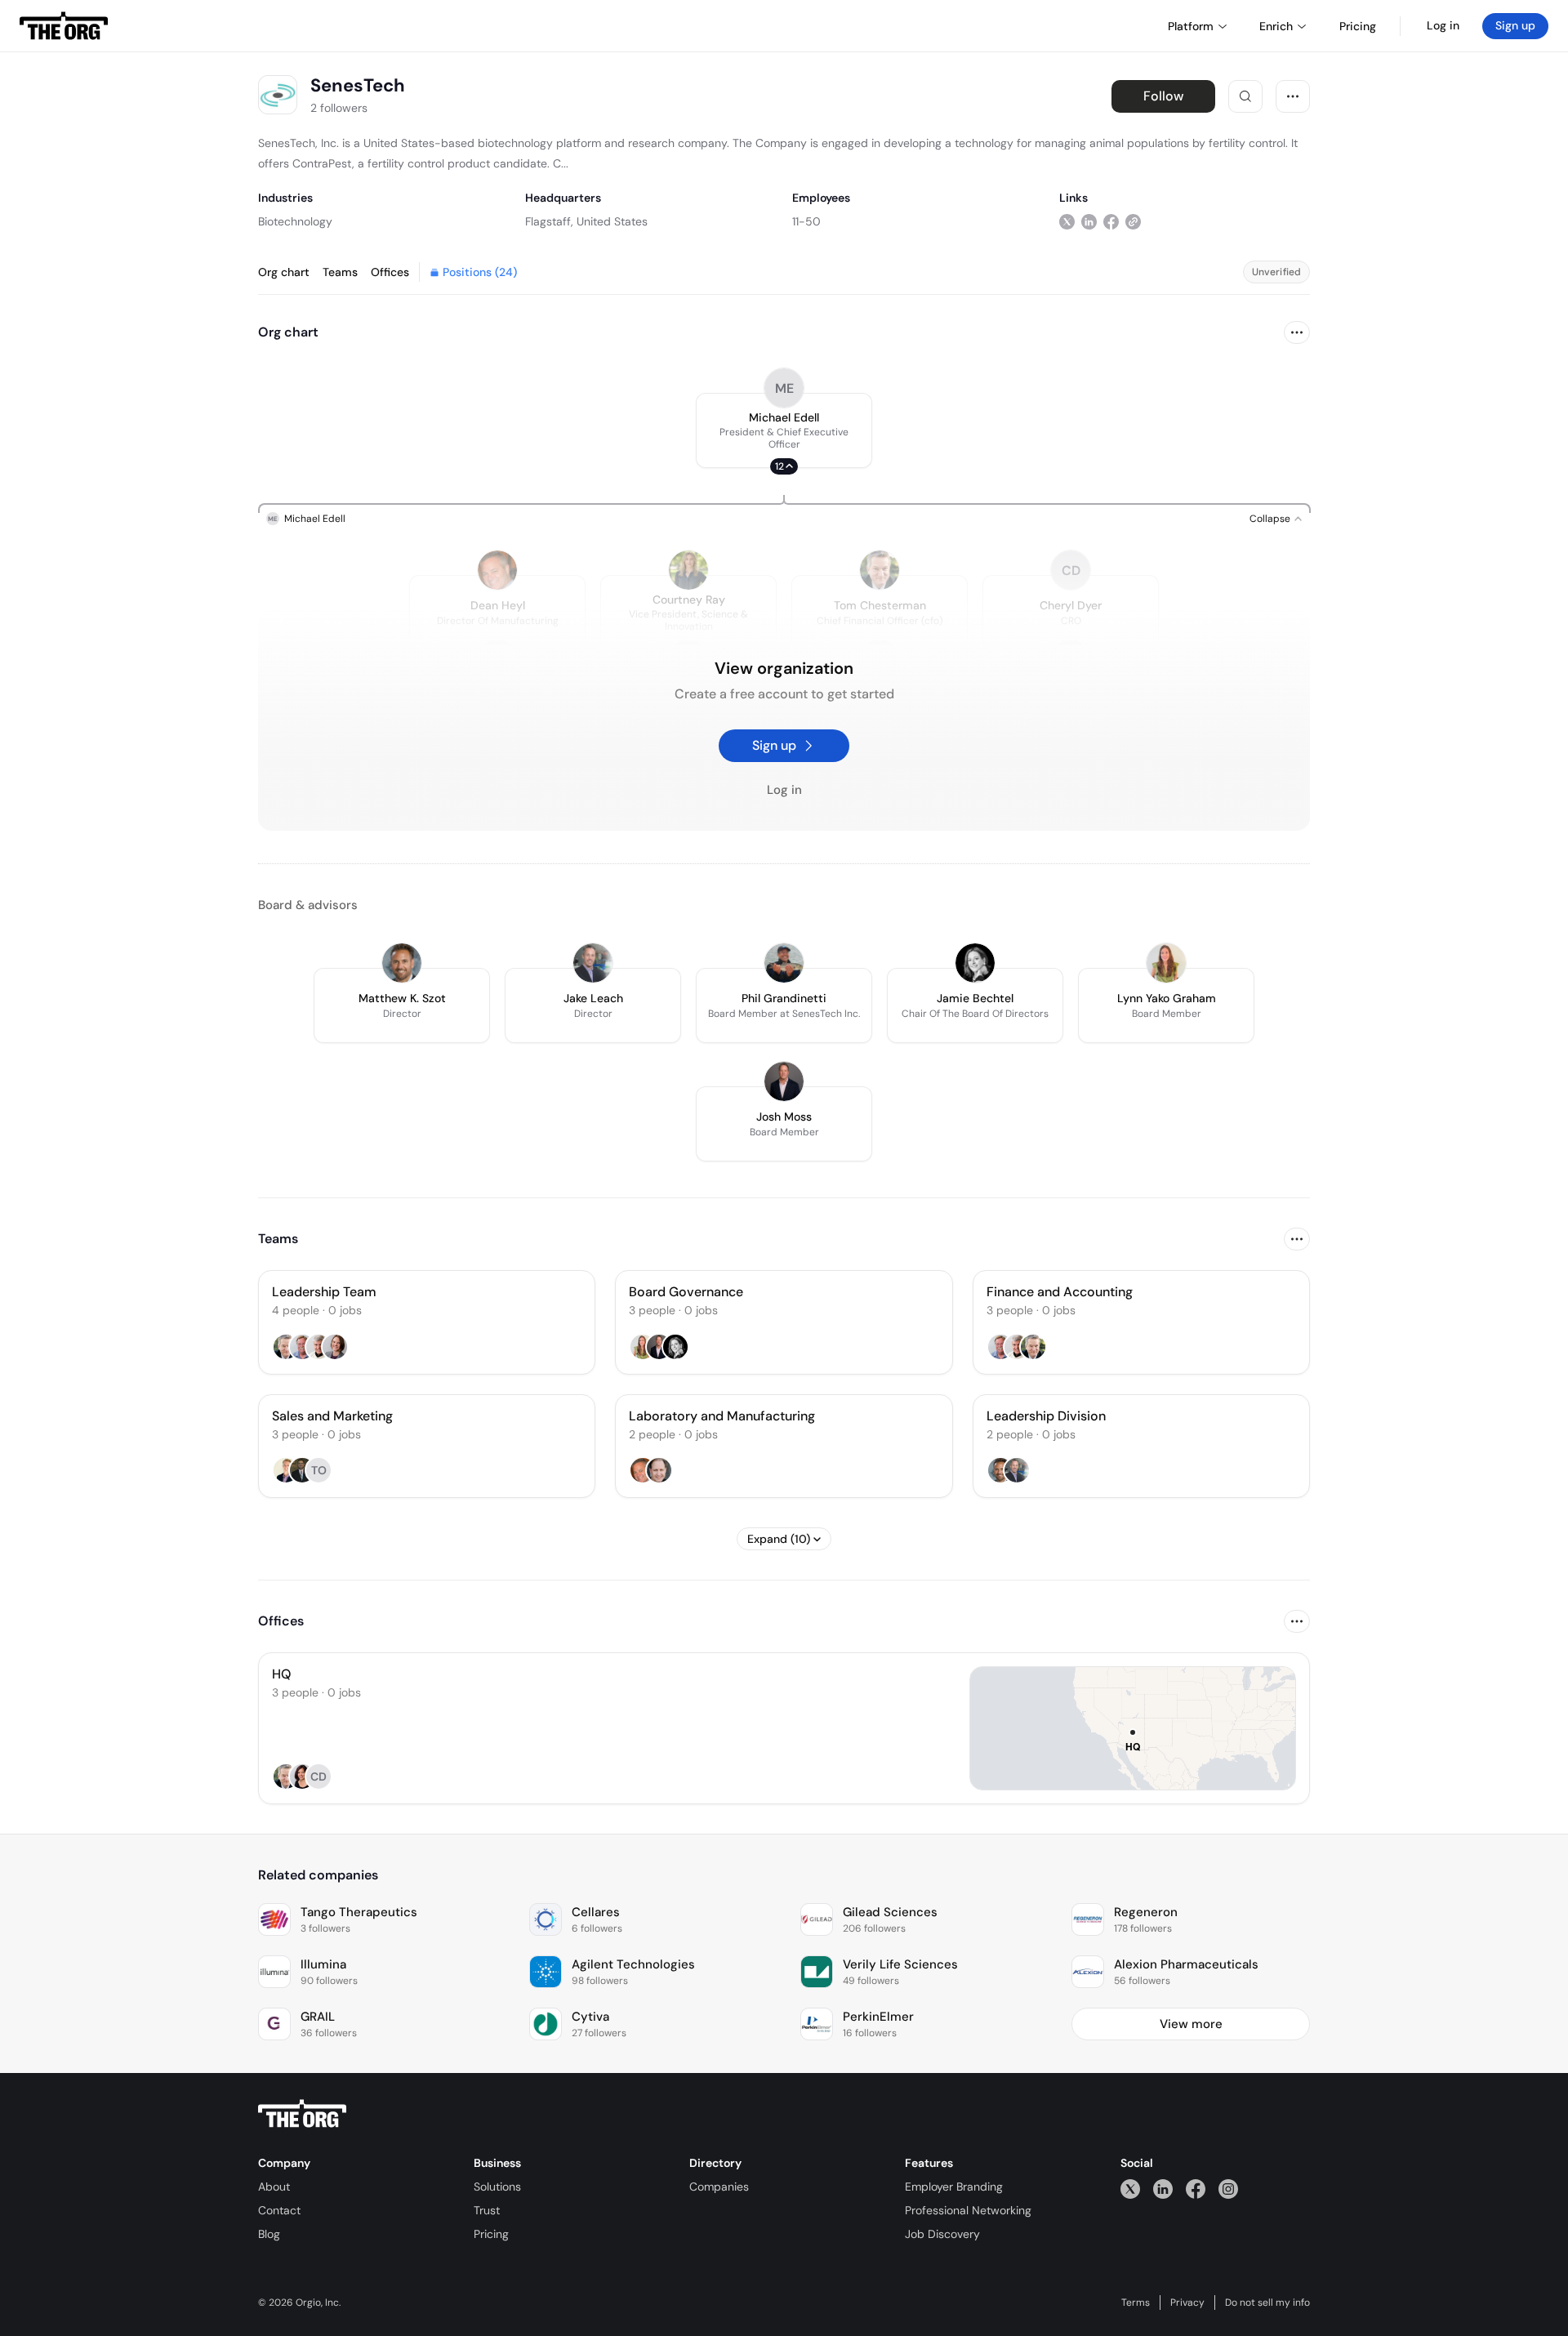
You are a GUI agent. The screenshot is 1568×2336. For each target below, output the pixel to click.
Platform (1191, 26)
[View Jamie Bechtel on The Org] (975, 963)
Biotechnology (295, 221)
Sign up (1515, 25)
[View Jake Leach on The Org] (593, 963)
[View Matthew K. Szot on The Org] (402, 963)
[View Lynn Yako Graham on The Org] (1166, 963)
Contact (279, 2210)
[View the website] (1133, 221)
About (274, 2187)
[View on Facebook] (1111, 221)
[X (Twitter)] (1130, 2189)
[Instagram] (1228, 2189)
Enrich (1276, 26)
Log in (1443, 25)
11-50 (806, 221)
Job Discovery (942, 2234)
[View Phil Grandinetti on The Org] (784, 963)
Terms (1136, 2303)
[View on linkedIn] (1089, 221)
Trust (487, 2210)
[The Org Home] (64, 26)
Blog (269, 2234)
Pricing (491, 2234)
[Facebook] (1196, 2189)
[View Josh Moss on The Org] (784, 1081)
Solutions (497, 2187)
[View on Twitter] (1067, 221)
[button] (784, 430)
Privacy (1187, 2303)
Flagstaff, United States (586, 221)
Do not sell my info (1267, 2303)
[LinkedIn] (1163, 2189)
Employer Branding (954, 2187)
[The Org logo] (302, 2114)
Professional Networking (968, 2210)
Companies (719, 2187)
